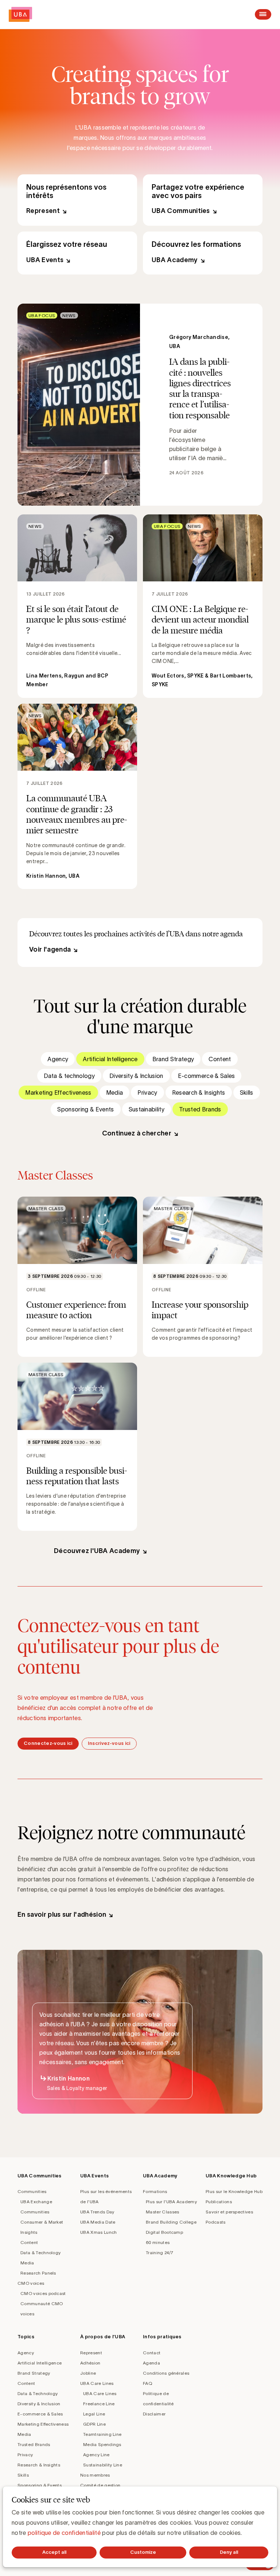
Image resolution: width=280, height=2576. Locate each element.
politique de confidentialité (64, 2533)
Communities (32, 2191)
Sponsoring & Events (85, 1109)
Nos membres (95, 2475)
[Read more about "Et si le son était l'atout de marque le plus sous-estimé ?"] (77, 606)
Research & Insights (199, 1093)
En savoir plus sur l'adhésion (62, 1915)
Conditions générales (166, 2373)
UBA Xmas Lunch (98, 2232)
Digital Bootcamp (164, 2232)
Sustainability (147, 1109)
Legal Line (94, 2414)
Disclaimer (154, 2414)
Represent (77, 200)
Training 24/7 (160, 2253)
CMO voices (31, 2283)
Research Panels (38, 2273)
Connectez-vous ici (48, 1743)
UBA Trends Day (97, 2212)
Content (220, 1059)
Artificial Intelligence (110, 1059)
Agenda (151, 2363)
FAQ (147, 2383)
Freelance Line (99, 2404)
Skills (247, 1093)
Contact (152, 2353)
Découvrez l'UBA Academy (97, 1551)
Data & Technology (40, 2253)
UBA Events (77, 253)
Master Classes (162, 2212)
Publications (219, 2202)
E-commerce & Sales (207, 1076)
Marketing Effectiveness (58, 1093)
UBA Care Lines (97, 2383)
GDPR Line (94, 2424)
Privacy (147, 1093)
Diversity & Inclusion (136, 1076)
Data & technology (69, 1076)
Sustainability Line (103, 2465)
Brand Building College (171, 2222)
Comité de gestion (100, 2485)
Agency (58, 1059)
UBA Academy (203, 253)
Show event (77, 1277)
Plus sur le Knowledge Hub (234, 2191)
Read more (140, 404)
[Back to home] (20, 14)
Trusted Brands (200, 1109)
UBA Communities (203, 200)
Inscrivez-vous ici (109, 1743)
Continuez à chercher (137, 1133)
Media (115, 1093)
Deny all (229, 2552)
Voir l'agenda (50, 949)
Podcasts (216, 2222)
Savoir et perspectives (229, 2212)
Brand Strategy (173, 1059)
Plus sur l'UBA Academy (171, 2202)
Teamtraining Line (102, 2434)
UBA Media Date (98, 2222)
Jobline (88, 2373)
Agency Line (96, 2455)
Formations (155, 2191)
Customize (143, 2552)
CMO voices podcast (43, 2293)
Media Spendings (102, 2444)
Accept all (54, 2552)
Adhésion (90, 2363)
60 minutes (158, 2242)
